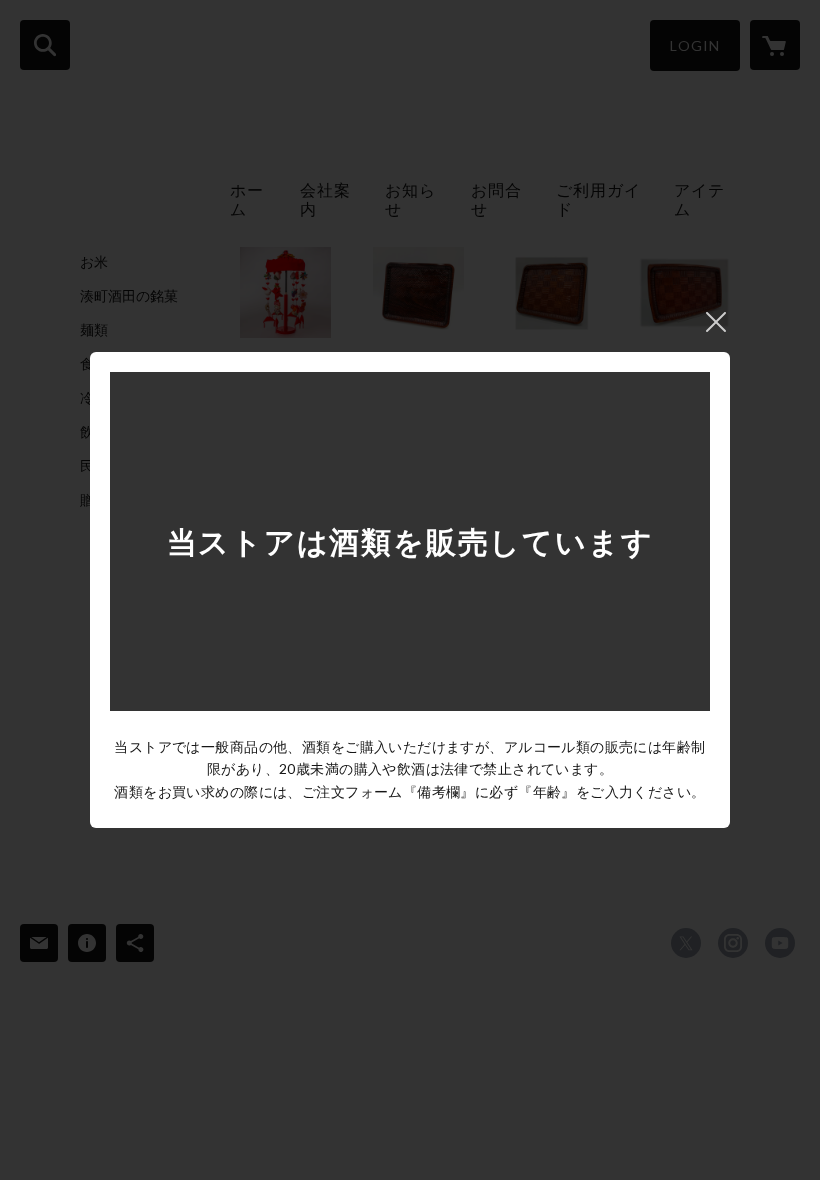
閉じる (716, 322)
